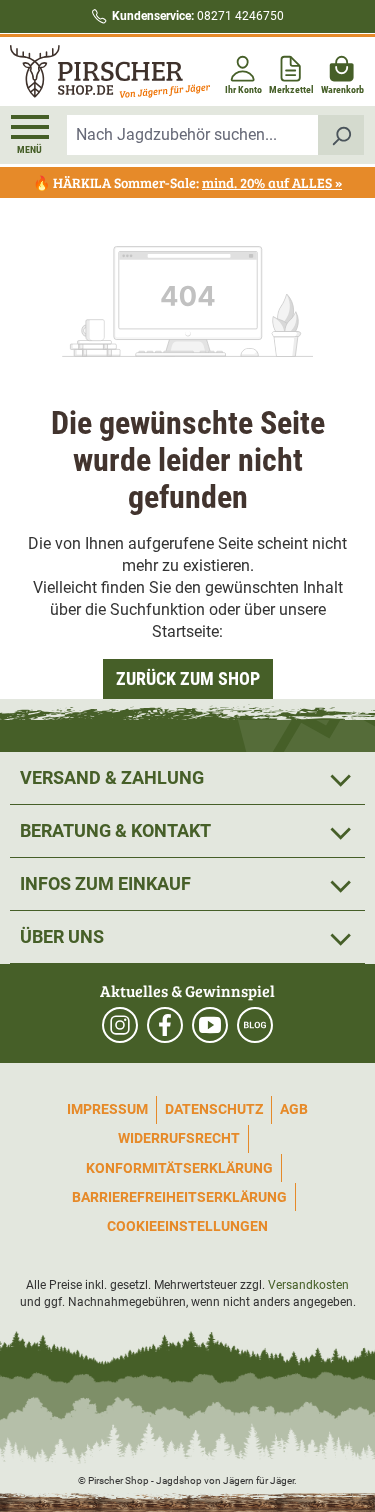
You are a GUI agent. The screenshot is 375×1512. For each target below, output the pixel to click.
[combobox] (193, 135)
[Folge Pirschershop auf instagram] (120, 1025)
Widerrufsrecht (179, 1138)
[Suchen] (341, 135)
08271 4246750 (198, 16)
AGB (294, 1109)
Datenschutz (214, 1109)
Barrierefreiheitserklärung (179, 1197)
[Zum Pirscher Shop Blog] (255, 1025)
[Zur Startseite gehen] (97, 71)
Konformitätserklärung (179, 1168)
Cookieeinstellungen (187, 1226)
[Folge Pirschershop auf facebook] (165, 1025)
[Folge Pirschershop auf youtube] (210, 1025)
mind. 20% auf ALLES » (272, 182)
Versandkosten (308, 1285)
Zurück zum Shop (188, 678)
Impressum (107, 1109)
